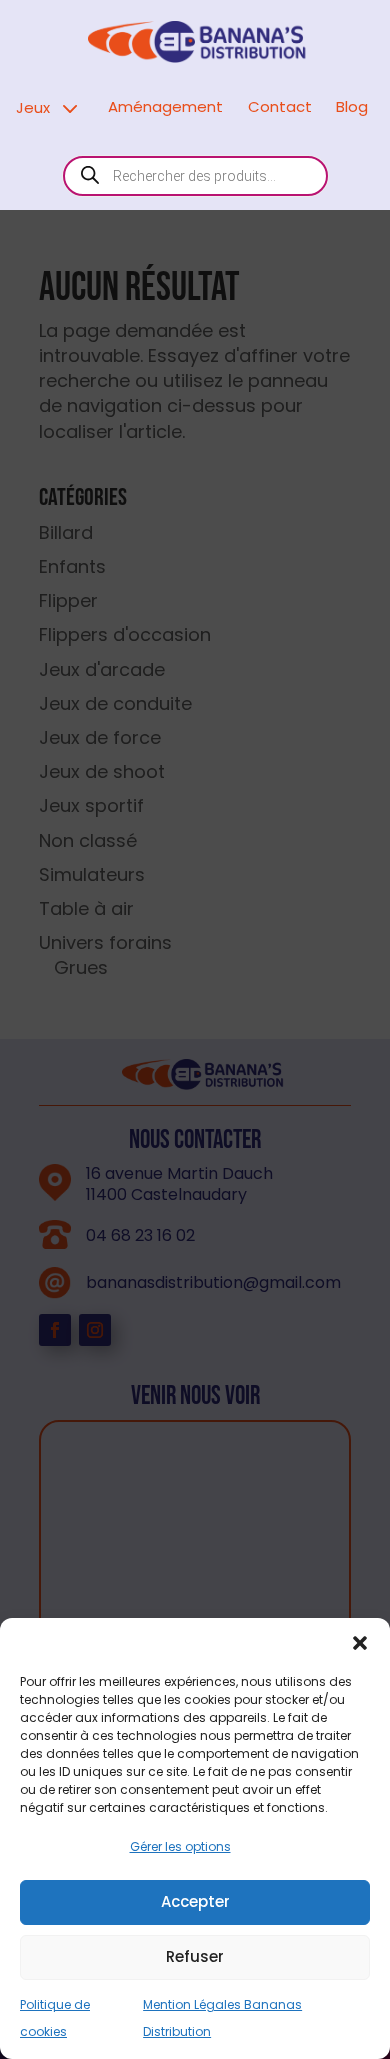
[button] (360, 1643)
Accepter (195, 1901)
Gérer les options (180, 1846)
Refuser (195, 1956)
